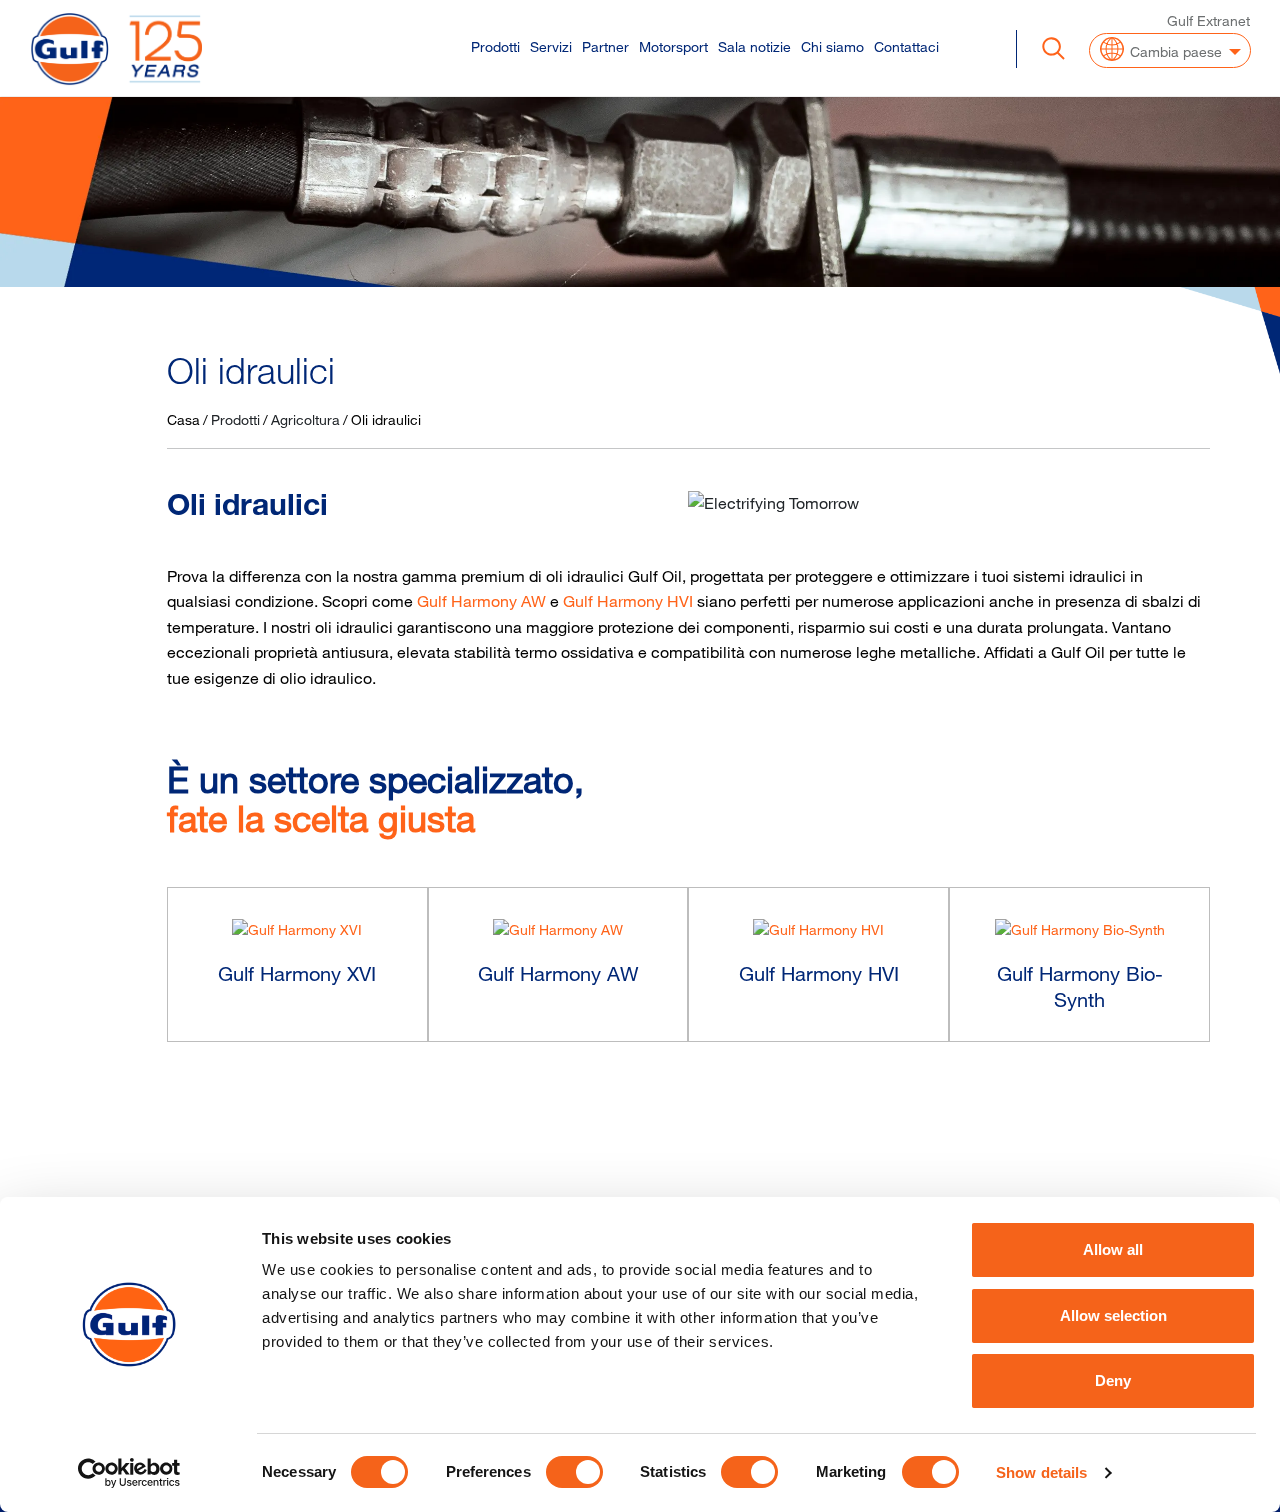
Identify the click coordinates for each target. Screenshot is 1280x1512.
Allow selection (1113, 1315)
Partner (605, 46)
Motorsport (673, 46)
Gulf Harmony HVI (628, 601)
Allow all (1113, 1249)
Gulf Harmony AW (481, 601)
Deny (1113, 1380)
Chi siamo (832, 46)
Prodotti (495, 46)
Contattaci (906, 46)
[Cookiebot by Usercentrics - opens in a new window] (129, 1473)
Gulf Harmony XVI (297, 973)
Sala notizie (754, 46)
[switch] (574, 1472)
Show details (1041, 1472)
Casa (183, 419)
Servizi (551, 46)
